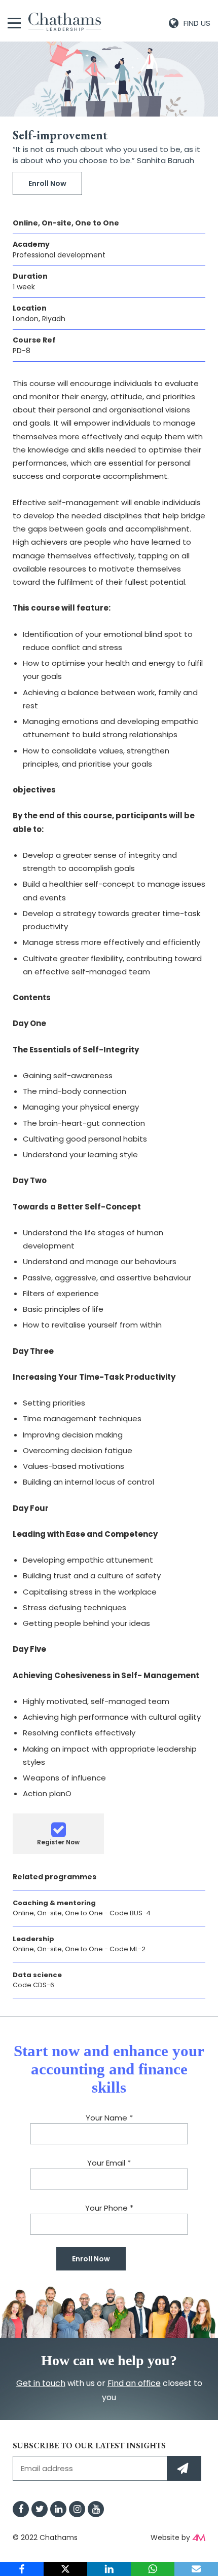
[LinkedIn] (109, 2569)
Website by (170, 2537)
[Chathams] (65, 22)
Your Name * (109, 2118)
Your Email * (109, 2163)
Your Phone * (109, 2208)
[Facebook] (22, 2569)
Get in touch (41, 2383)
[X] (65, 2569)
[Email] (196, 2569)
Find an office (134, 2383)
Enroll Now (47, 183)
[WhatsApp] (153, 2569)
